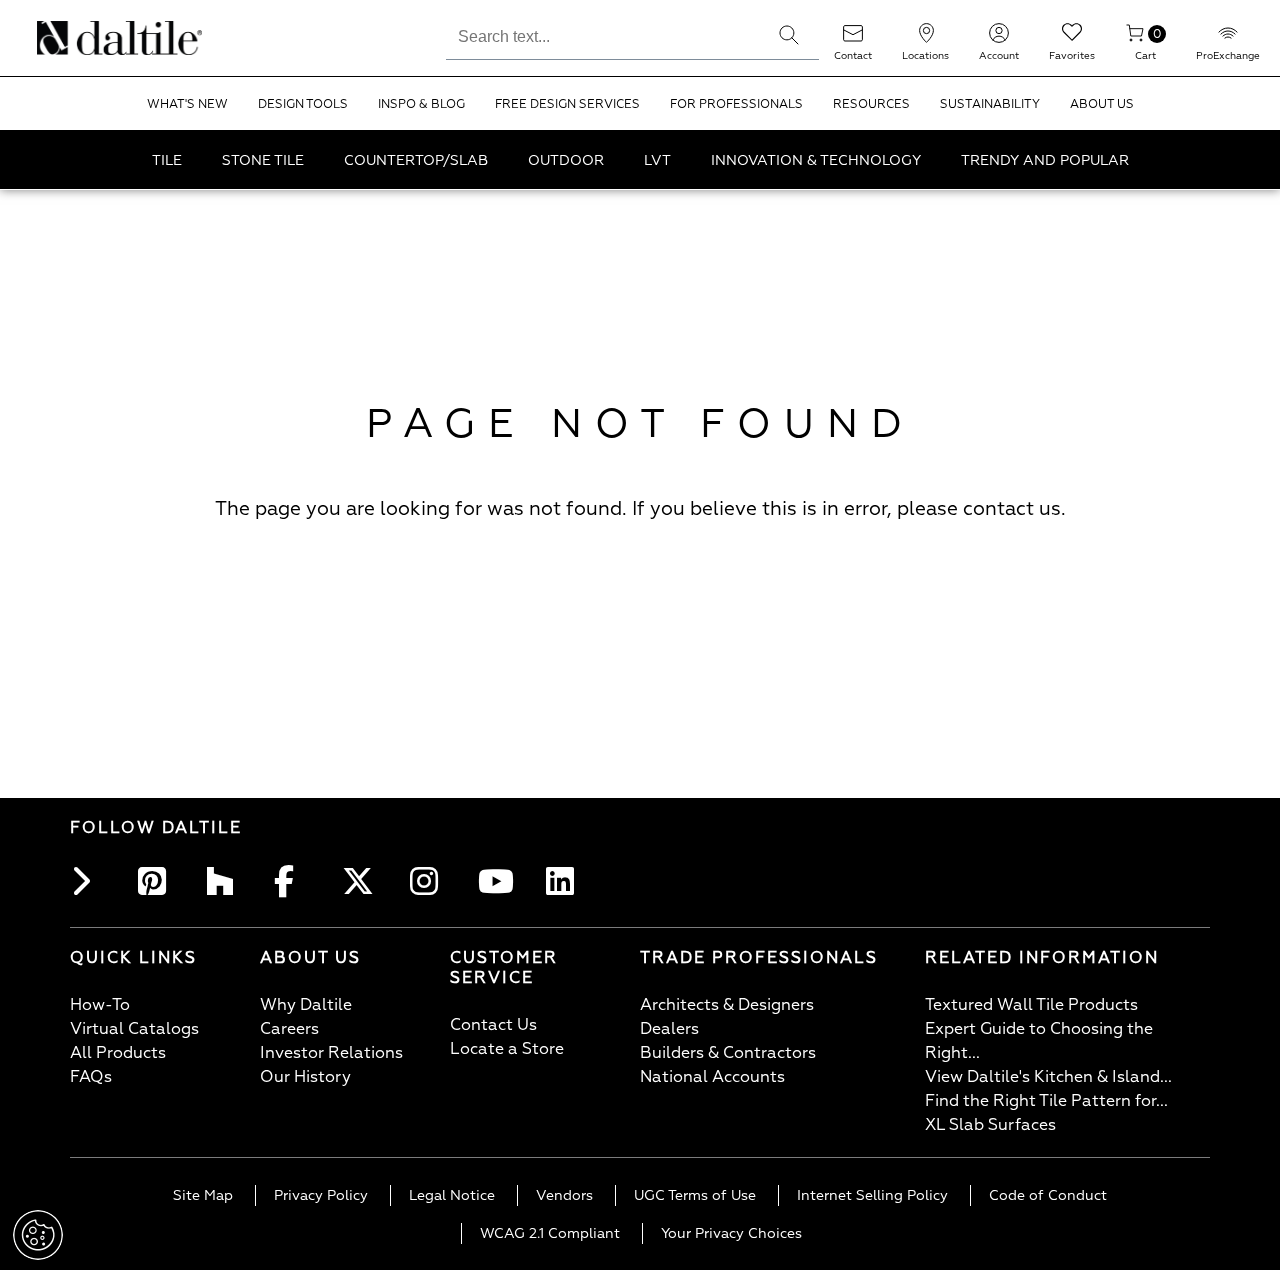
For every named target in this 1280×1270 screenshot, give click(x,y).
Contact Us (493, 1025)
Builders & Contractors (728, 1053)
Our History (305, 1077)
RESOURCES (871, 104)
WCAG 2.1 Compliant (550, 1233)
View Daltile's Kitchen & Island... (1048, 1077)
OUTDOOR (566, 160)
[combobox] (602, 34)
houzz (226, 881)
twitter (362, 881)
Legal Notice (452, 1195)
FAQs (91, 1077)
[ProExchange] (1228, 39)
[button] (789, 35)
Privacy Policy (321, 1195)
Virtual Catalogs (134, 1029)
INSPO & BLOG (421, 104)
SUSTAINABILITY (990, 104)
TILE (167, 160)
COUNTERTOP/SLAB (416, 160)
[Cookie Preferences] (38, 1235)
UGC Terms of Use (695, 1195)
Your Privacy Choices (731, 1233)
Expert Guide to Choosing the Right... (1039, 1041)
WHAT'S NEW (187, 104)
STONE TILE (263, 160)
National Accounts (712, 1077)
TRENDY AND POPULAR (1045, 160)
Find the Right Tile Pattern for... (1046, 1101)
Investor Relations (331, 1053)
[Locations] (926, 39)
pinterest (158, 881)
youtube (498, 881)
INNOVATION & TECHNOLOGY (816, 160)
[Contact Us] (853, 39)
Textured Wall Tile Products (1031, 1005)
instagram (430, 881)
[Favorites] (1072, 39)
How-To (100, 1005)
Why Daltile (306, 1005)
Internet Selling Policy (872, 1195)
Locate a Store (507, 1049)
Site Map (203, 1195)
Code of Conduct (1048, 1195)
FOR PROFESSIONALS (736, 104)
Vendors (564, 1195)
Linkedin (566, 881)
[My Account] (999, 39)
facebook (294, 881)
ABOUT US (1102, 104)
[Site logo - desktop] (62, 38)
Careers (289, 1029)
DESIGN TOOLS (303, 104)
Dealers (669, 1029)
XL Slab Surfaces (990, 1125)
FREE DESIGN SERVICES (567, 104)
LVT (657, 160)
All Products (118, 1053)
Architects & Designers (727, 1005)
